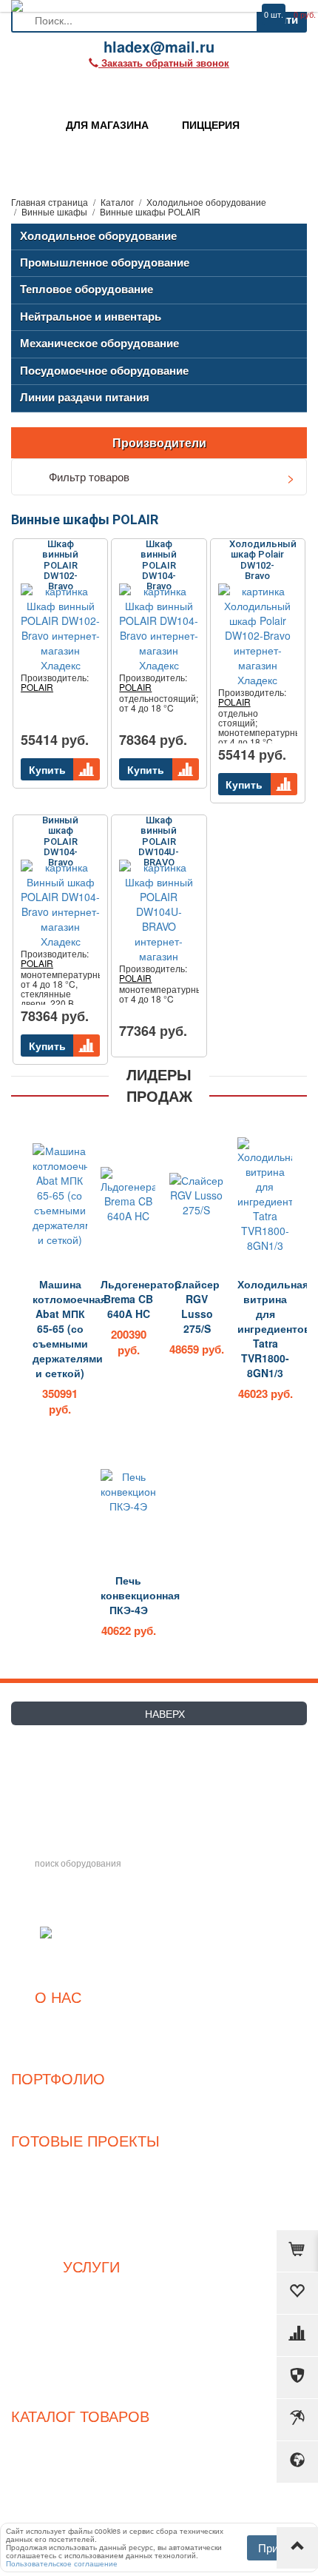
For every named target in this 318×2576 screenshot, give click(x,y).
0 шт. (274, 14)
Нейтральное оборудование (81, 2485)
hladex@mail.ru (49, 1791)
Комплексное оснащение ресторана (91, 2287)
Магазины (58, 2100)
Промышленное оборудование (105, 262)
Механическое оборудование (99, 343)
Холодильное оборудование (98, 235)
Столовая (86, 2241)
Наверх (163, 1713)
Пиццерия (86, 2209)
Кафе (85, 2225)
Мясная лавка (85, 2177)
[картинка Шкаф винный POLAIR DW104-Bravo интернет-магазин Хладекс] (159, 628)
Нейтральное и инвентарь (91, 316)
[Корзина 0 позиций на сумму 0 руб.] (297, 2251)
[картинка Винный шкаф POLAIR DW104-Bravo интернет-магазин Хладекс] (60, 904)
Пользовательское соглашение (91, 2319)
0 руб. (305, 14)
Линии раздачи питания (85, 397)
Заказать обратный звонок (87, 1764)
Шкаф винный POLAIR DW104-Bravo (159, 561)
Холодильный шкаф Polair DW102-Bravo (263, 560)
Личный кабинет (92, 2381)
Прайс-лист (58, 2034)
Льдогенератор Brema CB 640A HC (128, 1299)
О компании (58, 2018)
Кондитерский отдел (86, 2194)
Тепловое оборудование (87, 289)
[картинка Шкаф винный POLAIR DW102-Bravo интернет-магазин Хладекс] (60, 628)
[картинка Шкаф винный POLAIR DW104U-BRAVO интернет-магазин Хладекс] (159, 911)
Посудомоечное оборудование (104, 370)
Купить (47, 769)
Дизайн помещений (92, 2335)
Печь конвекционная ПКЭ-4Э (128, 1595)
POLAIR (37, 687)
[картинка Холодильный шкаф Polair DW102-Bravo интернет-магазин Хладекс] (258, 635)
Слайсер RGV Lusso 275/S (197, 1306)
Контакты (58, 2050)
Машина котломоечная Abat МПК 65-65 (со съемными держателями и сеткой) (60, 1328)
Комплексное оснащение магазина (92, 2303)
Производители (159, 442)
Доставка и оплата (91, 2351)
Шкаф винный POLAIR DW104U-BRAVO (159, 837)
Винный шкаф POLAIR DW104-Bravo (60, 837)
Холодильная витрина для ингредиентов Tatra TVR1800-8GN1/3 (265, 1328)
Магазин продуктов (86, 2162)
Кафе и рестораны (58, 2115)
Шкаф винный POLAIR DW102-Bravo (60, 561)
